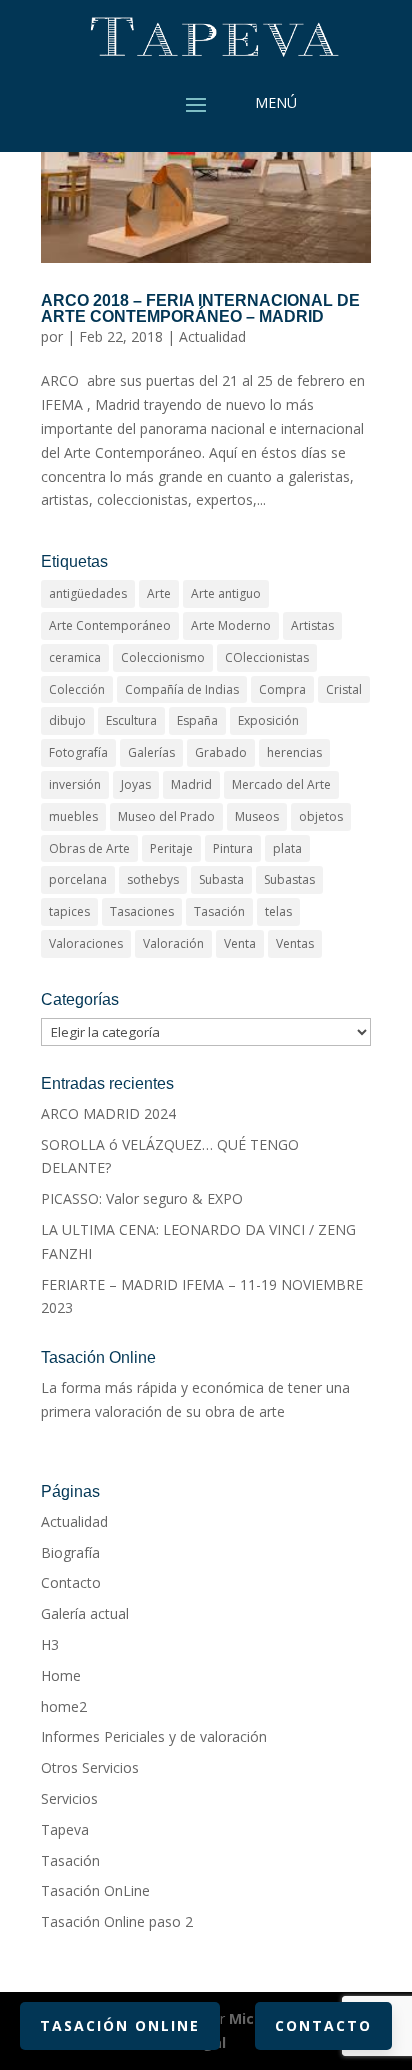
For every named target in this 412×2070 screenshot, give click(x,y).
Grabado (221, 752)
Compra (282, 689)
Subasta (221, 879)
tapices (69, 911)
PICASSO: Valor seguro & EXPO (142, 1198)
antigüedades (88, 593)
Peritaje (171, 848)
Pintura (233, 848)
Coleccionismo (163, 657)
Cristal (344, 689)
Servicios (69, 1798)
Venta (240, 943)
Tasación (219, 911)
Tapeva (65, 1829)
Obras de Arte (89, 848)
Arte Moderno (231, 625)
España (197, 720)
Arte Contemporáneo (110, 625)
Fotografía (78, 752)
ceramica (75, 657)
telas (278, 911)
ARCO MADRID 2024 (108, 1113)
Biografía (70, 1552)
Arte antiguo (226, 593)
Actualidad (212, 336)
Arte (159, 593)
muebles (73, 816)
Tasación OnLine (95, 1890)
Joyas (136, 784)
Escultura (131, 720)
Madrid (191, 784)
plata (287, 848)
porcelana (78, 879)
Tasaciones (142, 911)
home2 (64, 1706)
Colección (77, 689)
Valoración (173, 943)
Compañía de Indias (182, 689)
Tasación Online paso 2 (117, 1921)
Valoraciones (86, 943)
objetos (321, 816)
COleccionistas (267, 657)
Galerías (151, 752)
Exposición (268, 720)
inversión (75, 784)
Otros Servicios (90, 1767)
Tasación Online (120, 2025)
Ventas (295, 943)
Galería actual (85, 1613)
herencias (294, 752)
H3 (50, 1644)
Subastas (289, 879)
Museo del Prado (166, 816)
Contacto (71, 1582)
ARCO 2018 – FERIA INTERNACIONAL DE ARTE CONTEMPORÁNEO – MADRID (200, 308)
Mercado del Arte (281, 784)
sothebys (153, 879)
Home (61, 1675)
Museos (257, 816)
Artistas (312, 625)
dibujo (67, 720)
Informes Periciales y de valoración (154, 1736)
